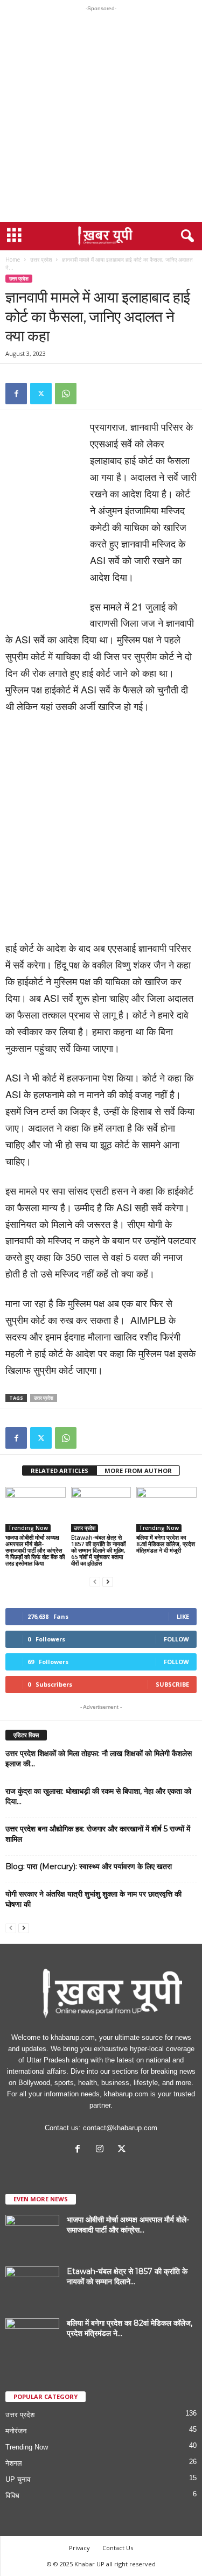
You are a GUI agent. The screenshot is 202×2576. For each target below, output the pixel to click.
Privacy (79, 2548)
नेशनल (14, 2463)
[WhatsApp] (66, 394)
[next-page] (108, 1581)
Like (183, 1616)
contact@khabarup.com (120, 2128)
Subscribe (172, 1684)
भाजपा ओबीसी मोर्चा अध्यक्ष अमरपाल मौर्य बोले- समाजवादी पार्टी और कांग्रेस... (128, 2225)
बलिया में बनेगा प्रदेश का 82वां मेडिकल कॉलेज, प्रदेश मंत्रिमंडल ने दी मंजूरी (166, 1544)
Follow (176, 1639)
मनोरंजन (16, 2431)
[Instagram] (102, 2150)
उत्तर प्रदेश (41, 259)
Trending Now (28, 1528)
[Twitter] (41, 394)
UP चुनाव (18, 2479)
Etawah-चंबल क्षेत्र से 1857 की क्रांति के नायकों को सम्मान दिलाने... (127, 2276)
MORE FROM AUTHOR (138, 1471)
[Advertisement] (101, 117)
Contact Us (118, 2548)
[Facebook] (16, 394)
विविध (12, 2496)
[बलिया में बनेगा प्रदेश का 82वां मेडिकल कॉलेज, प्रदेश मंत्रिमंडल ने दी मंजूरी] (166, 1509)
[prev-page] (95, 1581)
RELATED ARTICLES (60, 1471)
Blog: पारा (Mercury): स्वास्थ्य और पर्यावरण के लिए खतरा (89, 1866)
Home (13, 259)
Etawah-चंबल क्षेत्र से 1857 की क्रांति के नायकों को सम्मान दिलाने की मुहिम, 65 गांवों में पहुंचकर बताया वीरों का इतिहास (98, 1550)
